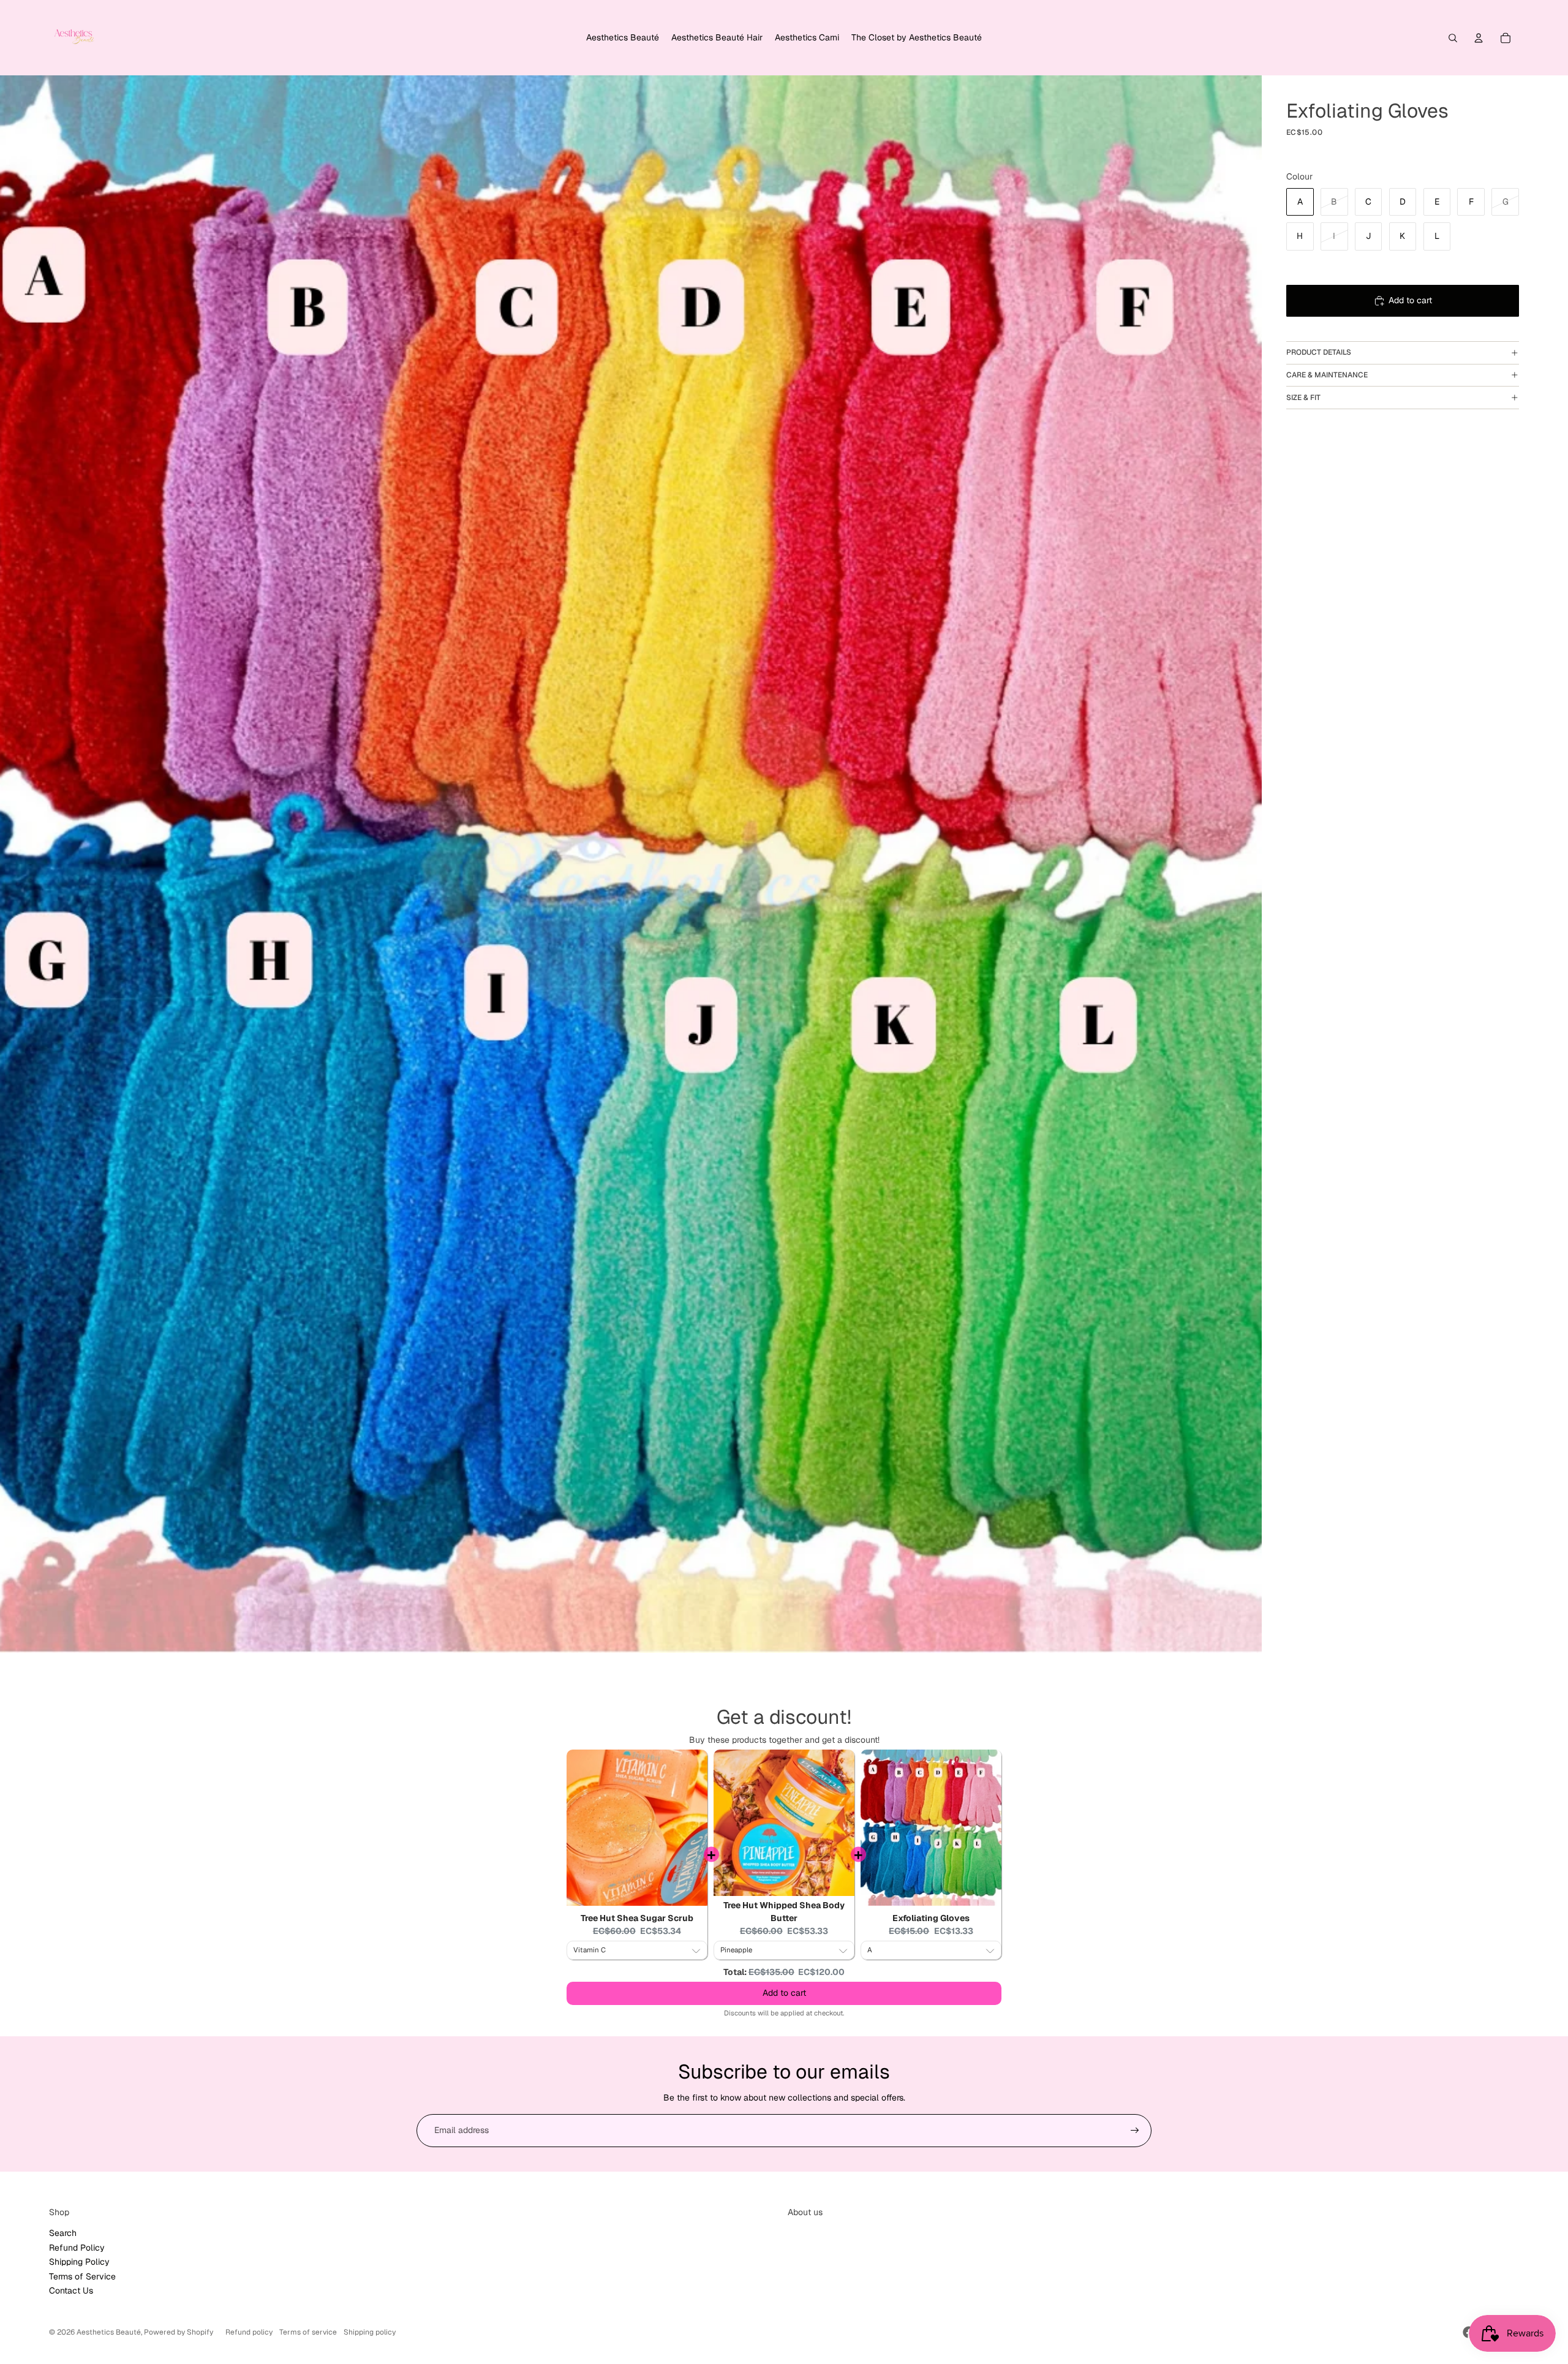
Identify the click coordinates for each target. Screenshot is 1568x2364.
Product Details (1319, 352)
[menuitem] (623, 38)
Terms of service (308, 2332)
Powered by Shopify (179, 2332)
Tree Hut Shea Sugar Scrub (637, 1918)
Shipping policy (370, 2332)
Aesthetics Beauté (109, 2332)
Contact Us (71, 2290)
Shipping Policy (79, 2262)
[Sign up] (1135, 2131)
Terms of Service (82, 2276)
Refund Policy (77, 2248)
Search (63, 2233)
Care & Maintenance (1327, 375)
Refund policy (249, 2332)
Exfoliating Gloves (931, 1918)
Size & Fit (1303, 398)
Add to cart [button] (784, 1993)
